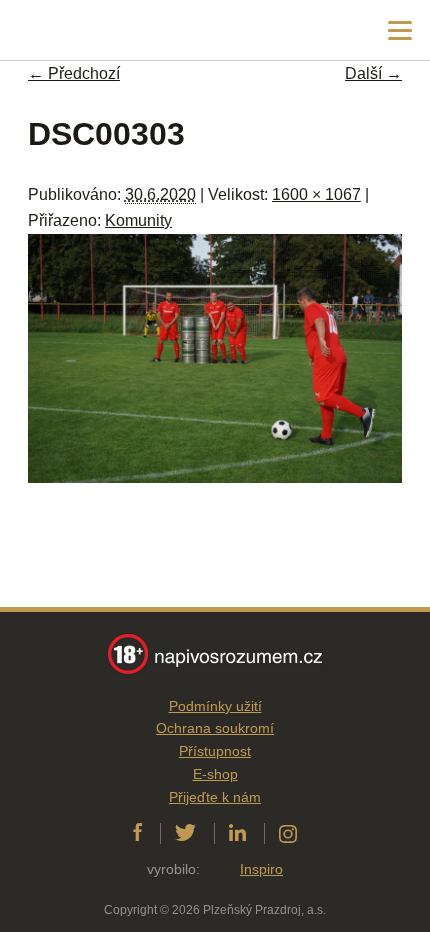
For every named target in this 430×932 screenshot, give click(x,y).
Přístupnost (215, 751)
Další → (373, 73)
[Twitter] (185, 833)
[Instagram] (288, 833)
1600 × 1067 (316, 194)
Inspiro (261, 869)
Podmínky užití (215, 706)
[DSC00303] (215, 477)
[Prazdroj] (99, 30)
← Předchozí (74, 73)
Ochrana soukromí (215, 728)
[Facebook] (137, 833)
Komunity (138, 220)
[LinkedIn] (237, 833)
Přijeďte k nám (215, 797)
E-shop (215, 774)
